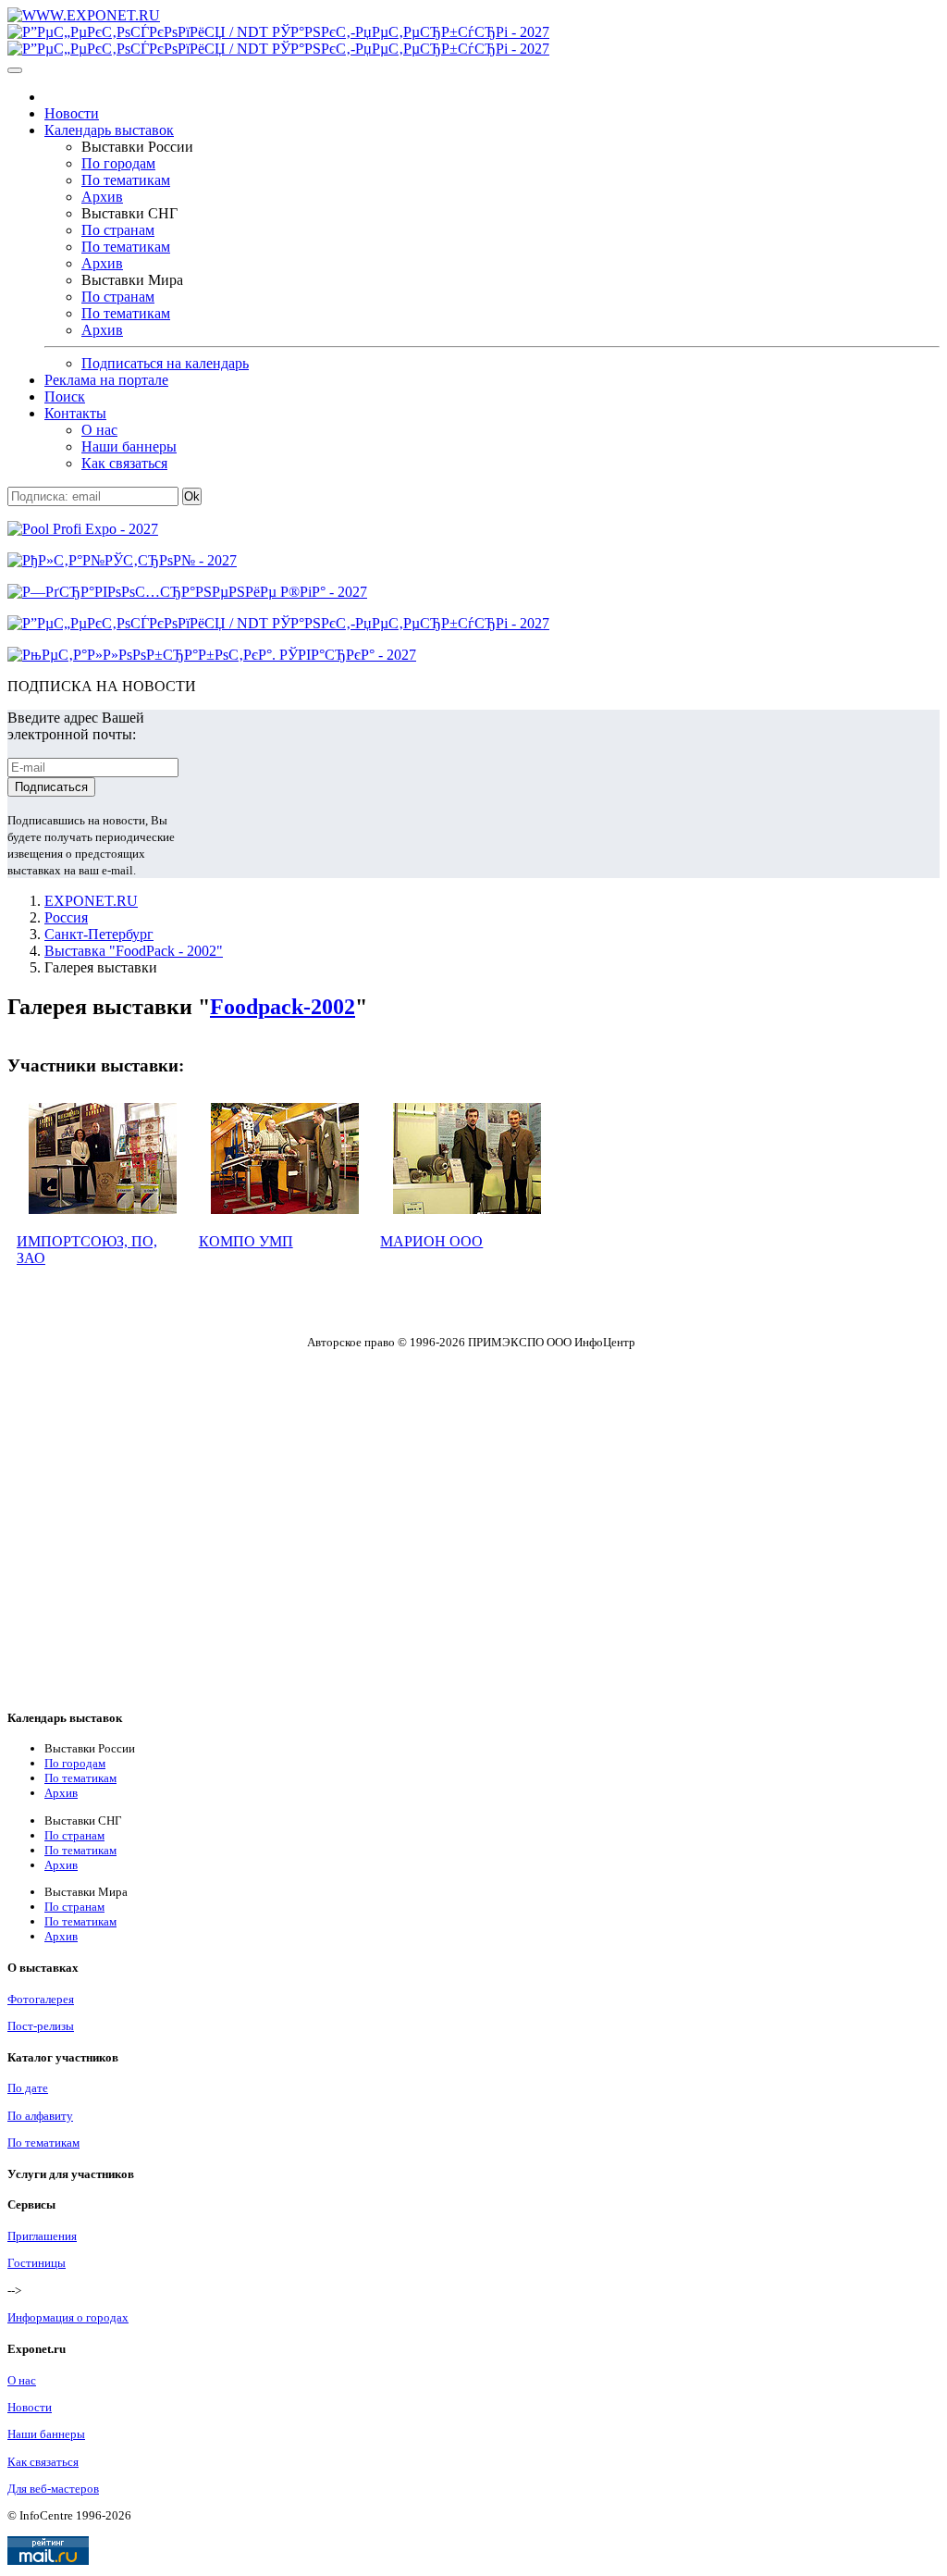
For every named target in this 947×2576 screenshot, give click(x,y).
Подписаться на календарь (165, 363)
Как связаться (124, 463)
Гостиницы (37, 2263)
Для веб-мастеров (53, 2489)
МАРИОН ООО (431, 1241)
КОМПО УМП (246, 1241)
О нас (99, 430)
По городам (118, 163)
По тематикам (126, 180)
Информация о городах (68, 2317)
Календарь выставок (109, 130)
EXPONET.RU (91, 901)
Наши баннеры (129, 446)
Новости (72, 113)
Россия (66, 917)
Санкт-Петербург (99, 934)
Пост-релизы (41, 2026)
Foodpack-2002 (283, 1007)
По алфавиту (40, 2116)
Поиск (65, 396)
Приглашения (42, 2236)
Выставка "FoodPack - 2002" (134, 951)
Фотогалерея (41, 1999)
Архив (102, 197)
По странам (118, 230)
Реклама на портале (106, 380)
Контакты (75, 413)
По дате (28, 2088)
